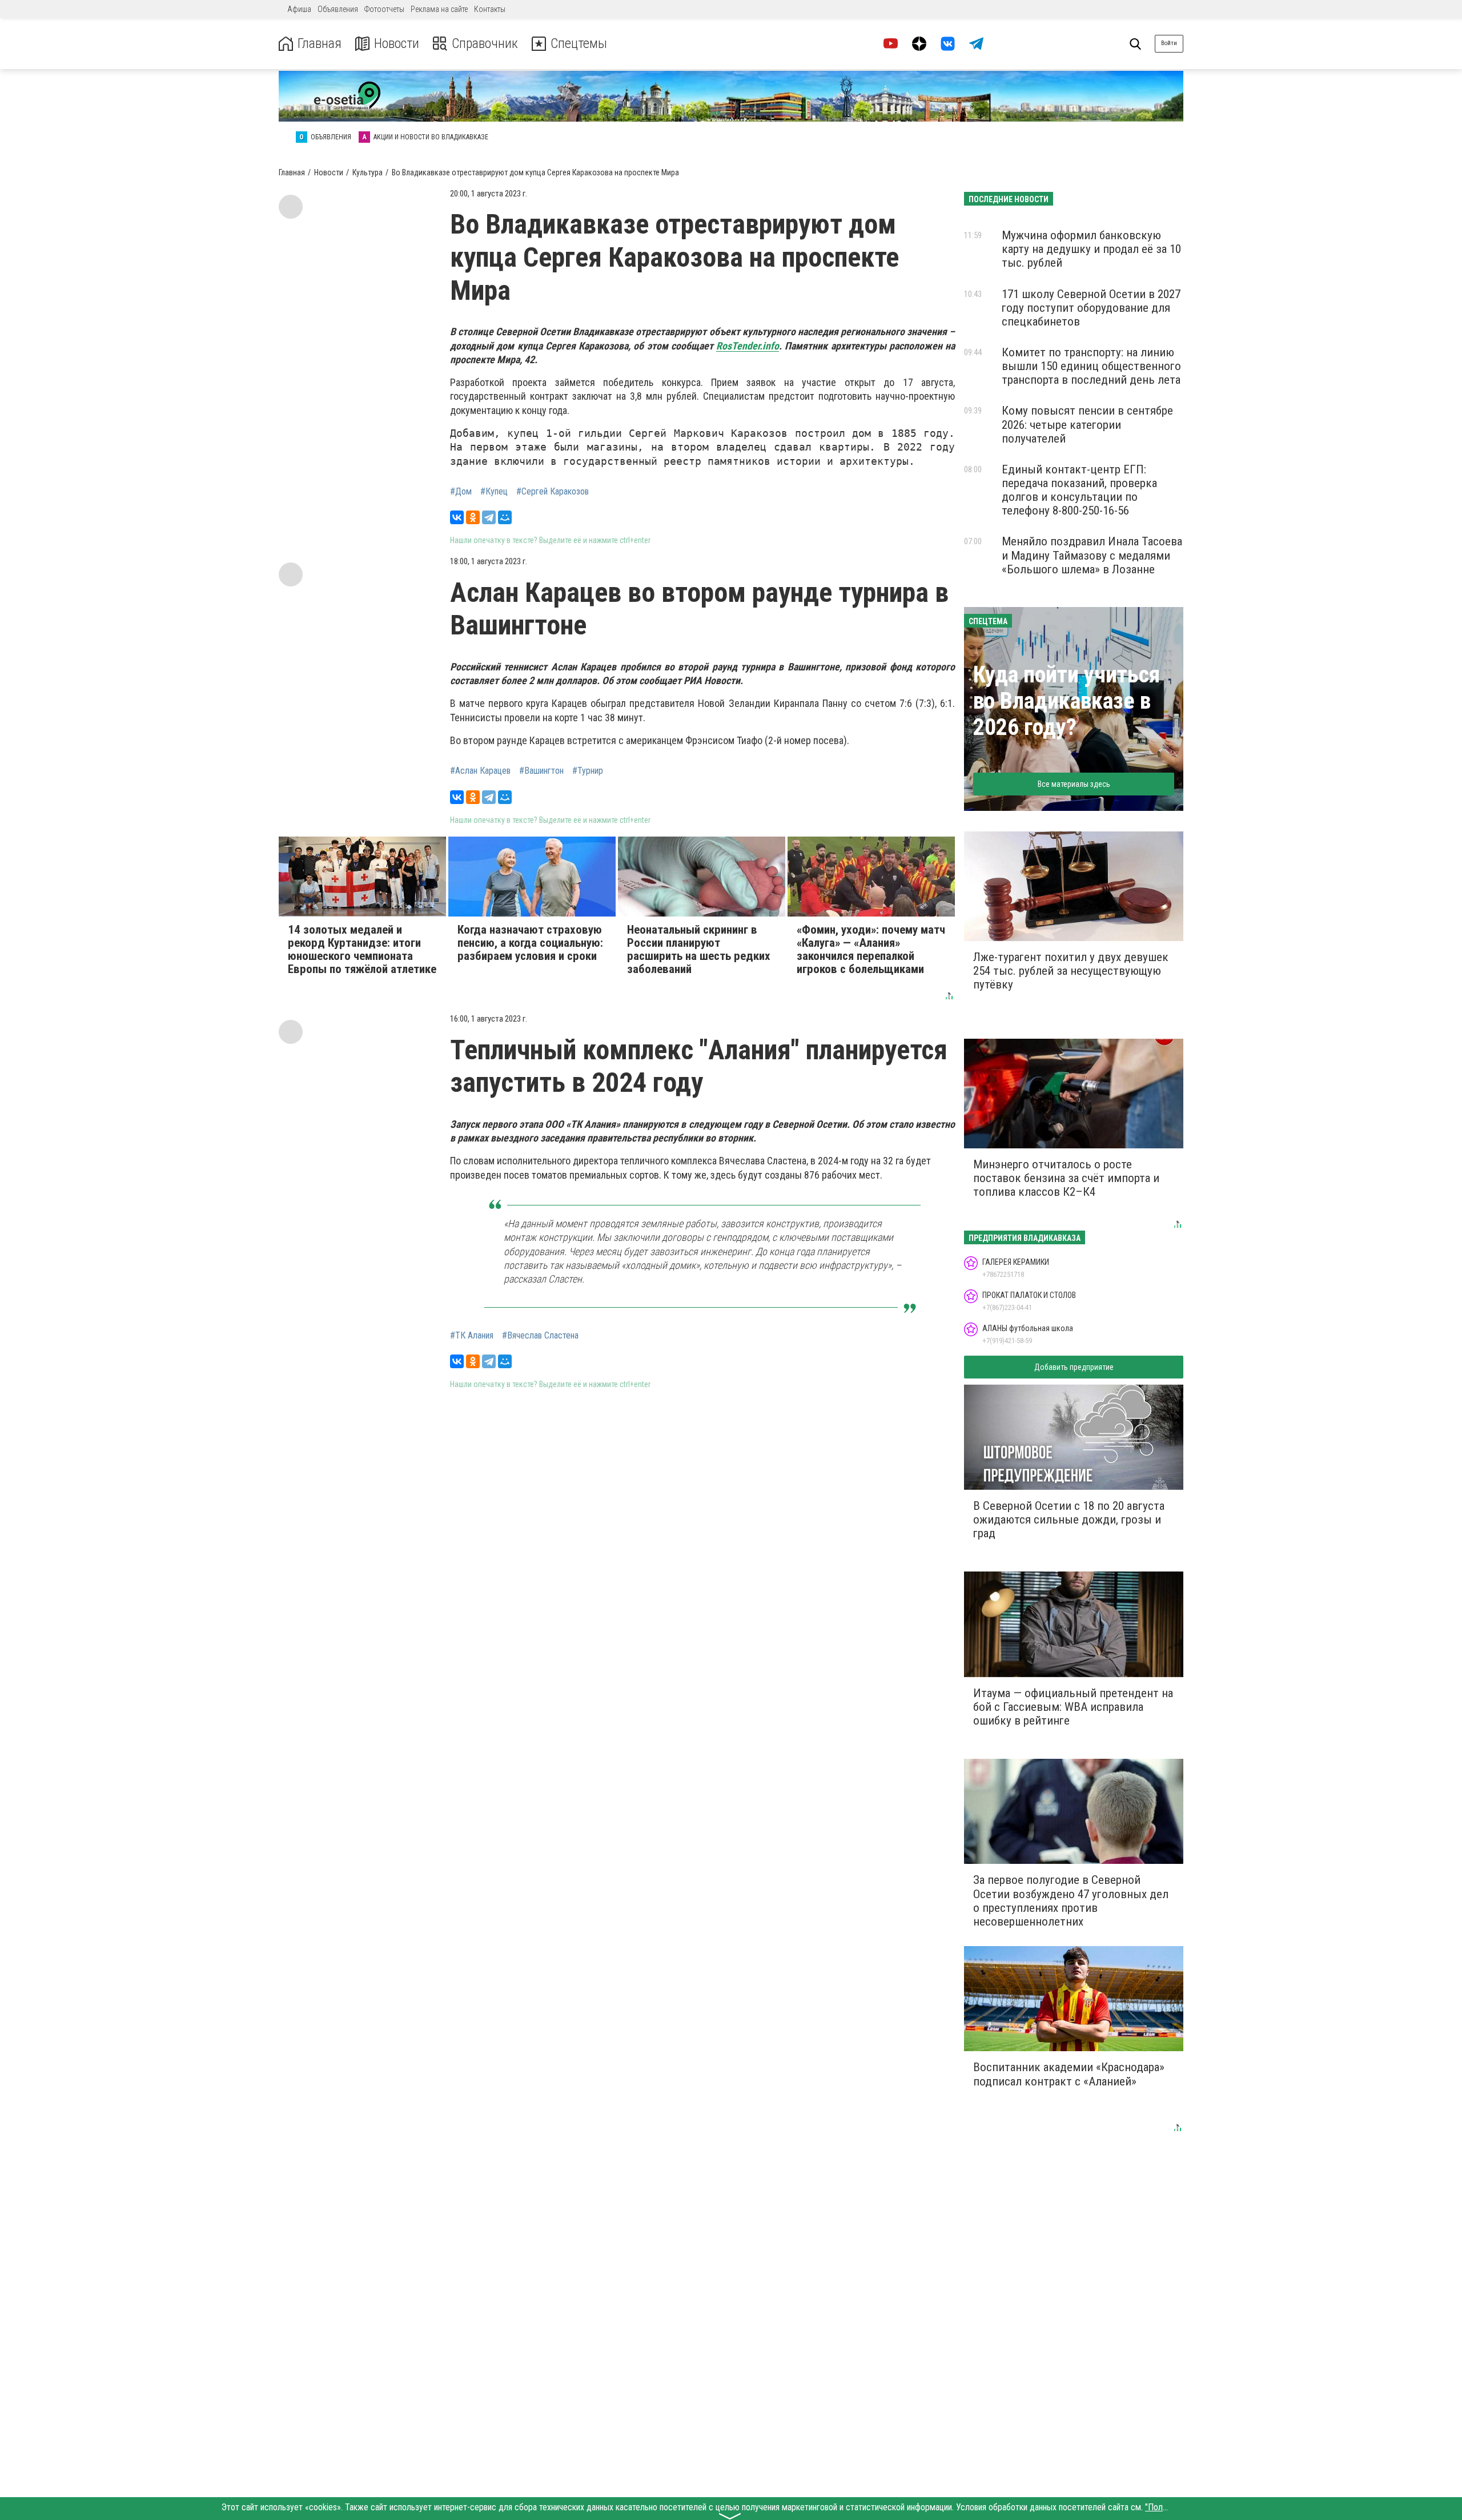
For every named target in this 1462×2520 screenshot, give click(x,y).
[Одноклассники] (473, 517)
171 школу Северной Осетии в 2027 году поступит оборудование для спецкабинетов (1091, 308)
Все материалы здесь (1074, 784)
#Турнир (588, 771)
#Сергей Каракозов (553, 492)
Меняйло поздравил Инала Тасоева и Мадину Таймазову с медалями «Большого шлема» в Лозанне (1092, 555)
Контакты (490, 9)
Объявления (338, 9)
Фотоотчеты (384, 9)
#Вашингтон (541, 771)
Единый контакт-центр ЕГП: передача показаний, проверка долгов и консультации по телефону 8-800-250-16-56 (1079, 490)
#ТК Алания (472, 1336)
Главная (320, 44)
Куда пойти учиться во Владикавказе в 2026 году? (1067, 701)
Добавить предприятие (1074, 1367)
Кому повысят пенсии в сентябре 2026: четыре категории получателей (1087, 424)
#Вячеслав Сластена (540, 1336)
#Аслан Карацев (480, 771)
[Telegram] (489, 517)
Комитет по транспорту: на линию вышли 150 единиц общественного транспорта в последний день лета (1091, 366)
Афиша (299, 9)
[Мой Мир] (505, 517)
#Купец (494, 492)
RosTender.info (748, 346)
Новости (397, 44)
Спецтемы (579, 44)
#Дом (461, 492)
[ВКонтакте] (457, 517)
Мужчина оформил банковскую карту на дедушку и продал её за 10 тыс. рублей (1091, 249)
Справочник (485, 44)
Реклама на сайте (439, 9)
